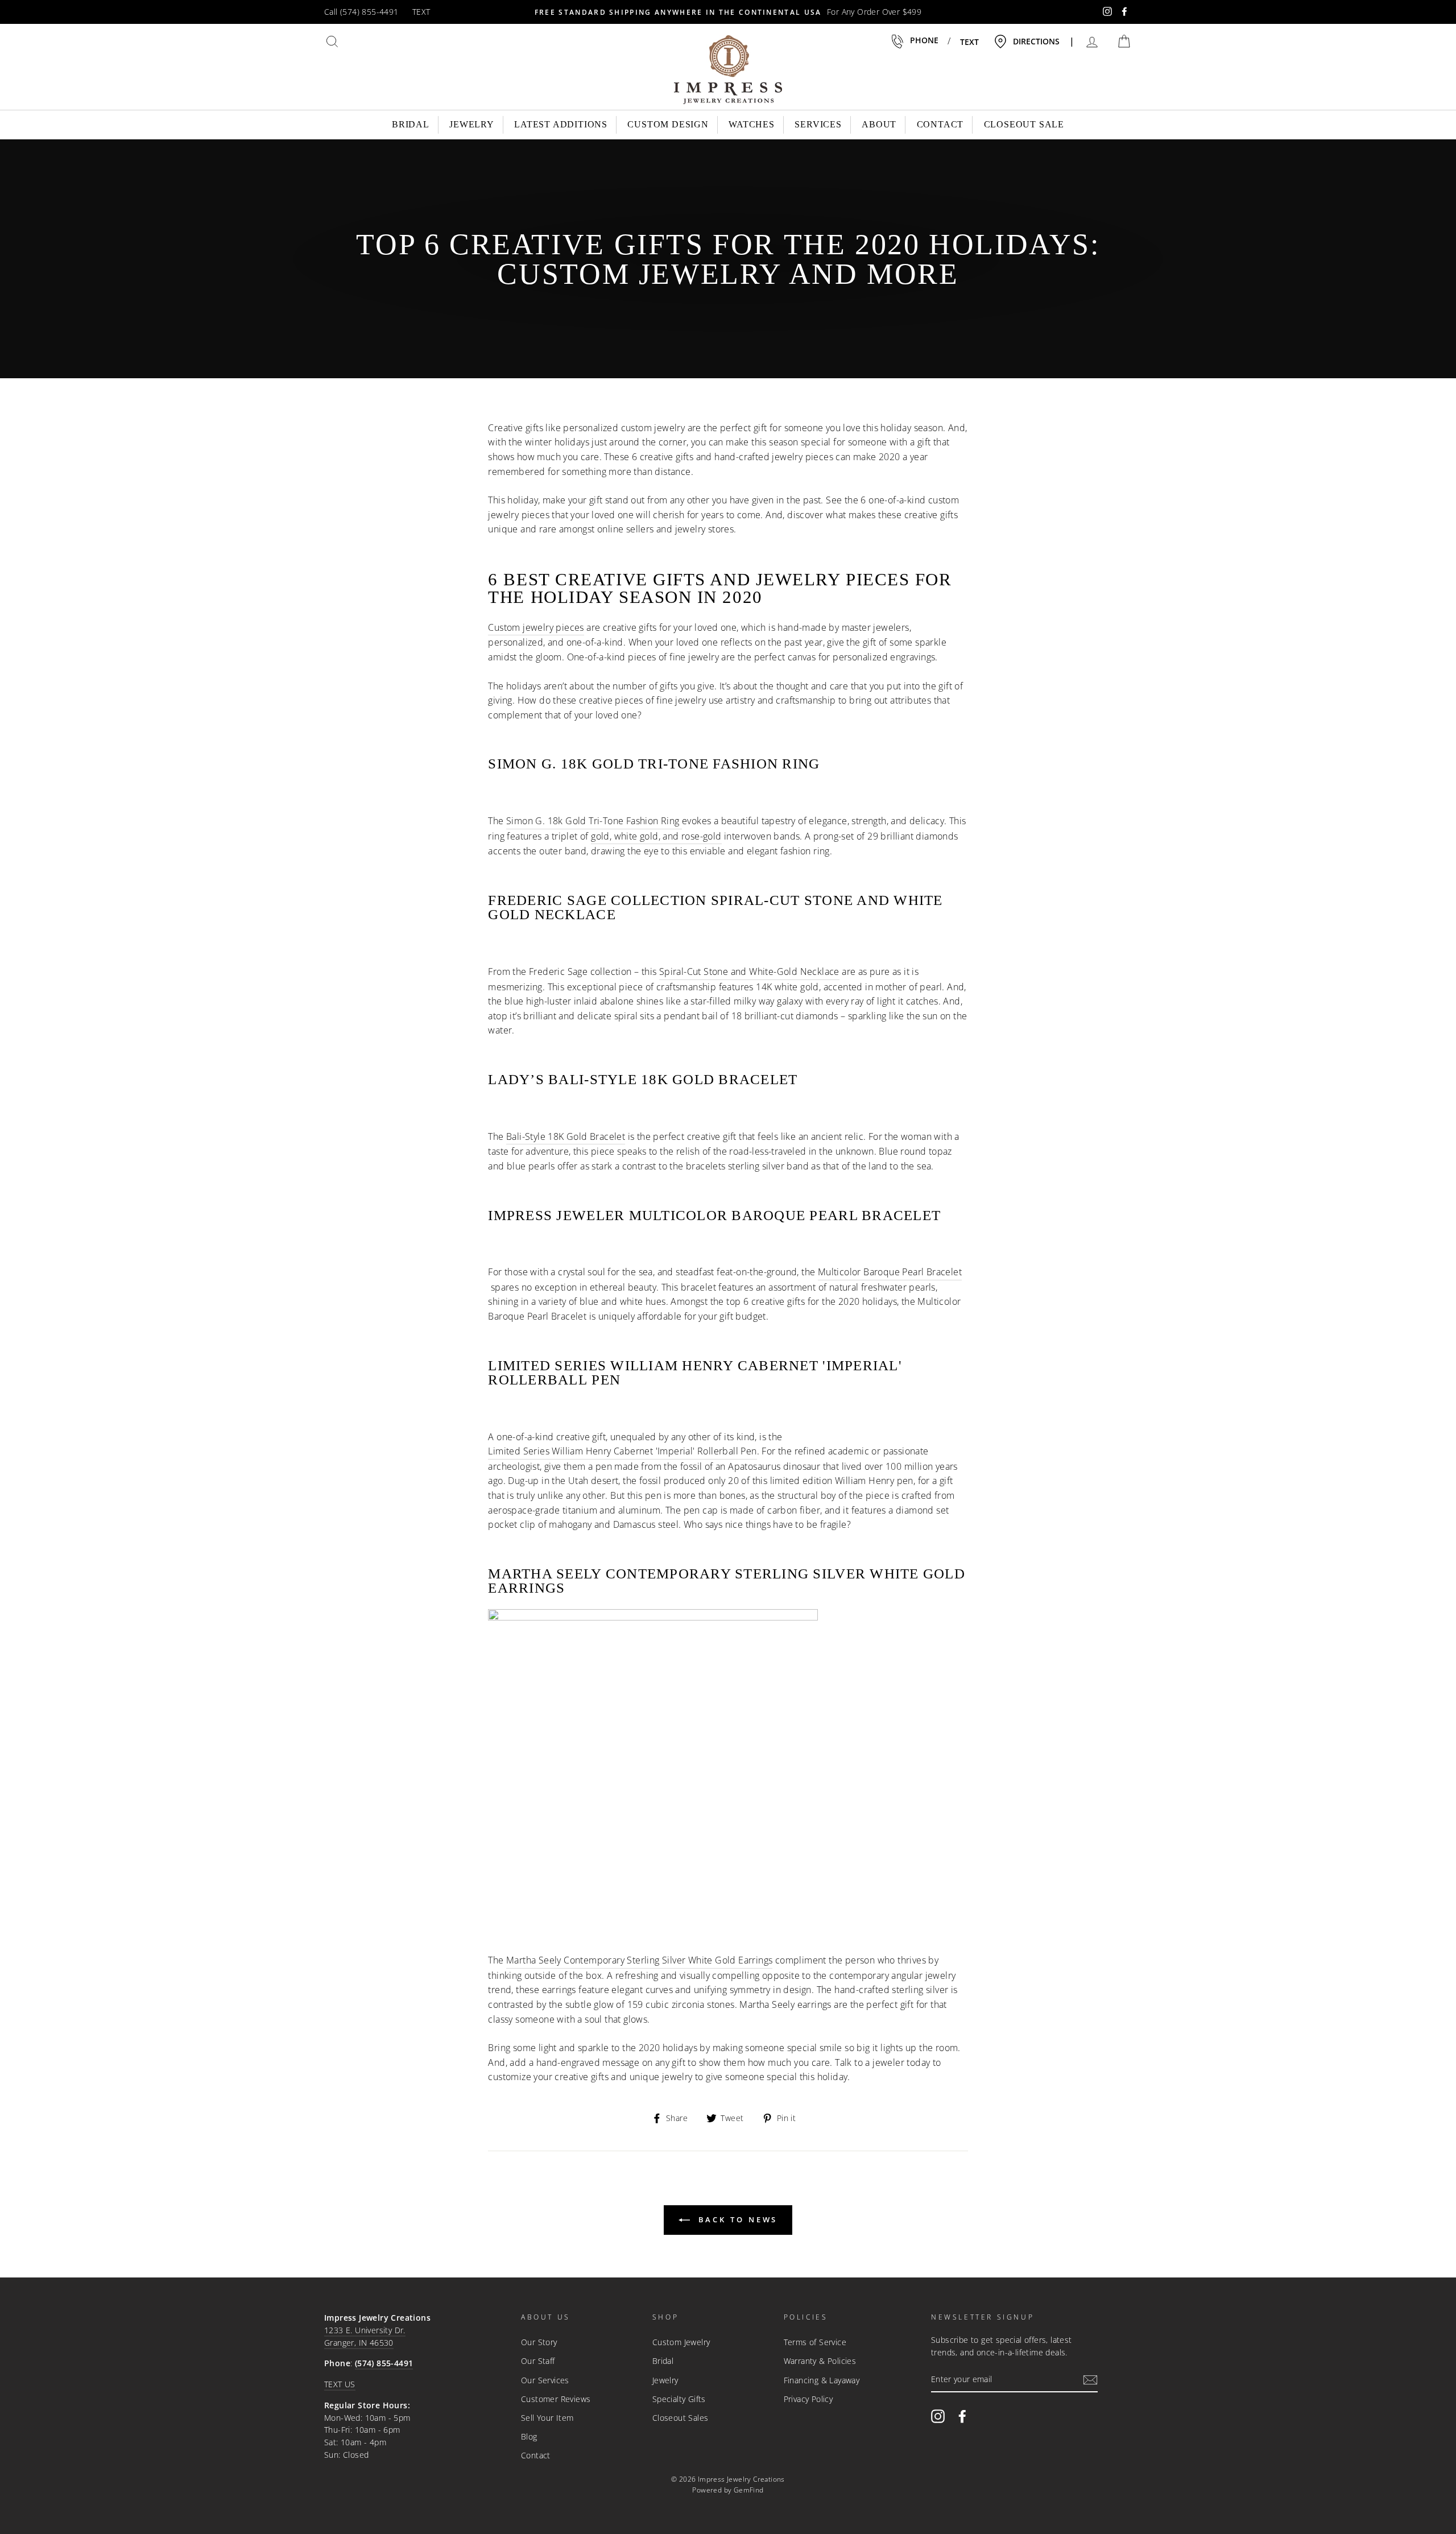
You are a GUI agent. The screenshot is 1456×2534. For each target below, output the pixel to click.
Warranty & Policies (820, 2361)
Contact (940, 124)
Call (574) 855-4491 (361, 12)
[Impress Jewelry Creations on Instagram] (938, 2416)
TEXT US (340, 2384)
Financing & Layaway (822, 2380)
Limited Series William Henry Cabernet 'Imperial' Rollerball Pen (622, 1451)
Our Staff (538, 2361)
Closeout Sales (681, 2418)
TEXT (421, 12)
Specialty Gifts (679, 2399)
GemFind (749, 2490)
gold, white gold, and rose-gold (656, 836)
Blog (529, 2436)
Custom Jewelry (681, 2342)
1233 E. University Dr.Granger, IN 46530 (365, 2336)
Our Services (545, 2380)
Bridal (411, 124)
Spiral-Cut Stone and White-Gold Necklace (749, 972)
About (879, 124)
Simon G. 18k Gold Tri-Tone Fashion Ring (593, 821)
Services (818, 124)
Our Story (539, 2342)
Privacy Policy (808, 2399)
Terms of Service (815, 2342)
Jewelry (472, 124)
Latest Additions (561, 124)
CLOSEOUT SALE (1024, 124)
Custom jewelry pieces (536, 627)
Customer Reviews (556, 2399)
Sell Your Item (547, 2418)
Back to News (736, 2219)
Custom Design (668, 124)
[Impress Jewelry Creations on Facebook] (962, 2416)
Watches (752, 124)
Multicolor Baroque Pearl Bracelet (890, 1272)
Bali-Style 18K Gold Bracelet (566, 1136)
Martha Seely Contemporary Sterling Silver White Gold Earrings (639, 1960)
